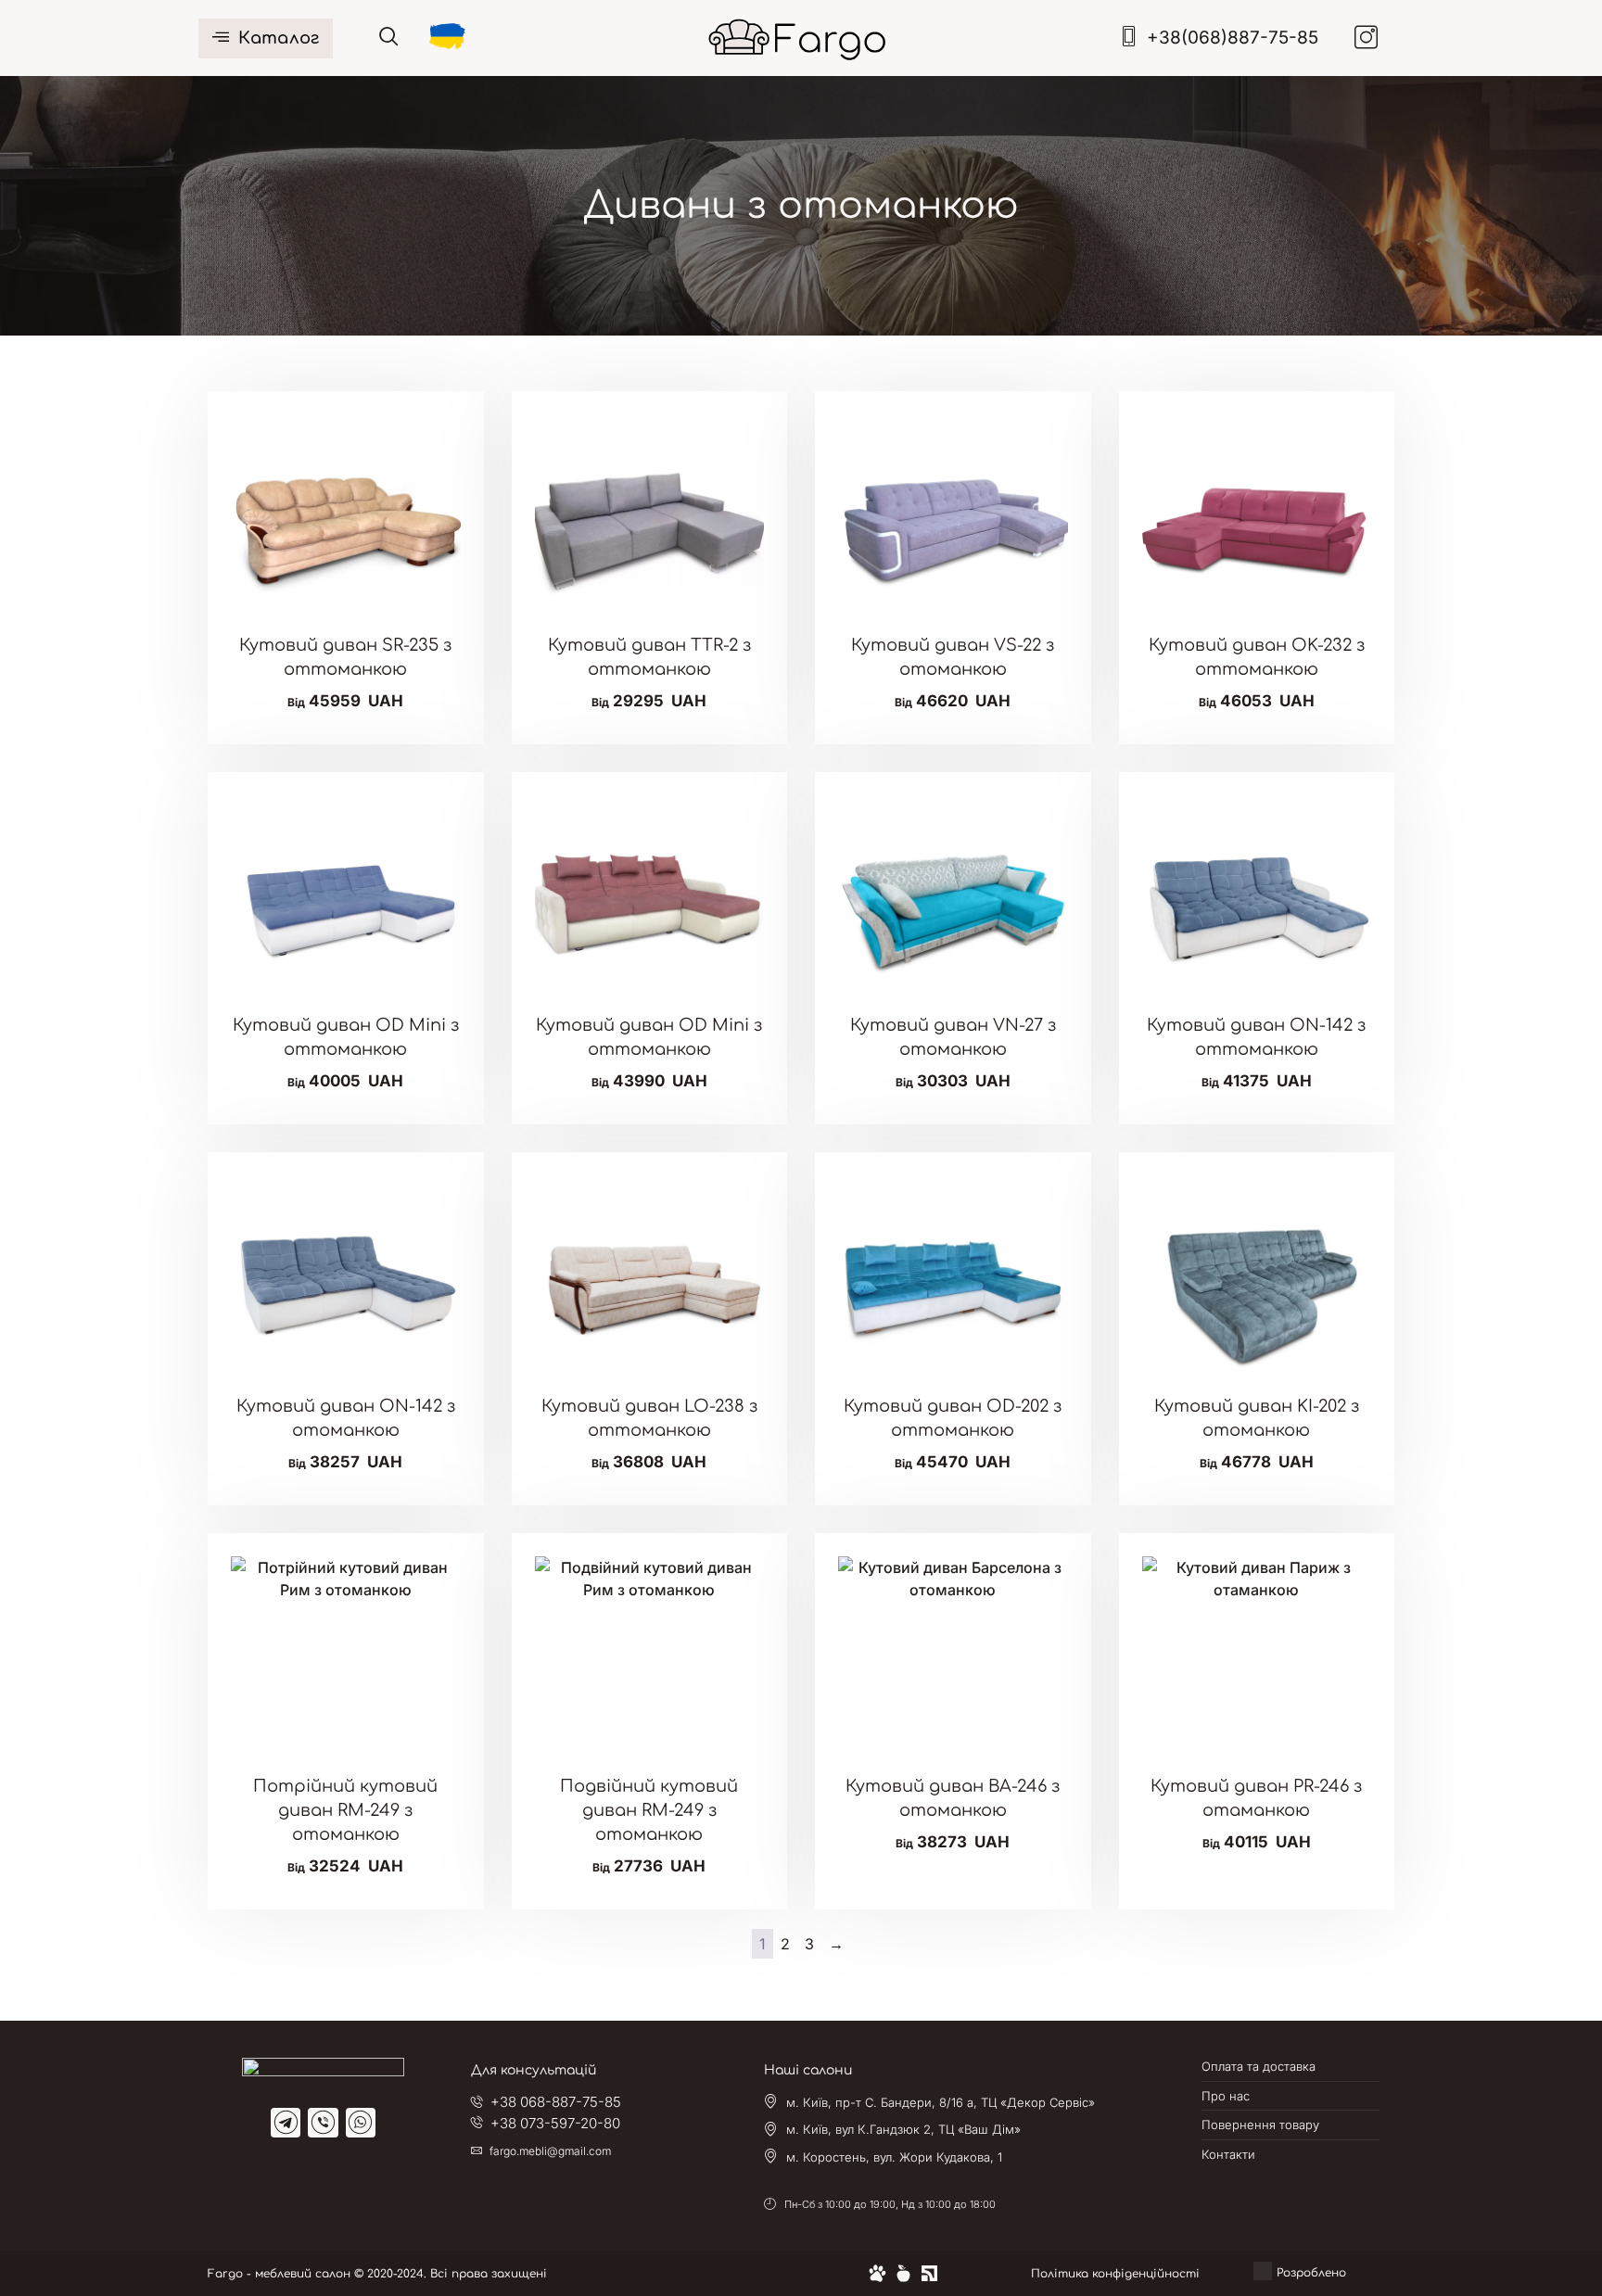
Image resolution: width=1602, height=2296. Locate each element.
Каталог (279, 38)
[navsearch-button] (389, 38)
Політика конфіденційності (1115, 2274)
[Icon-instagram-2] (1367, 37)
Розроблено (1315, 2273)
